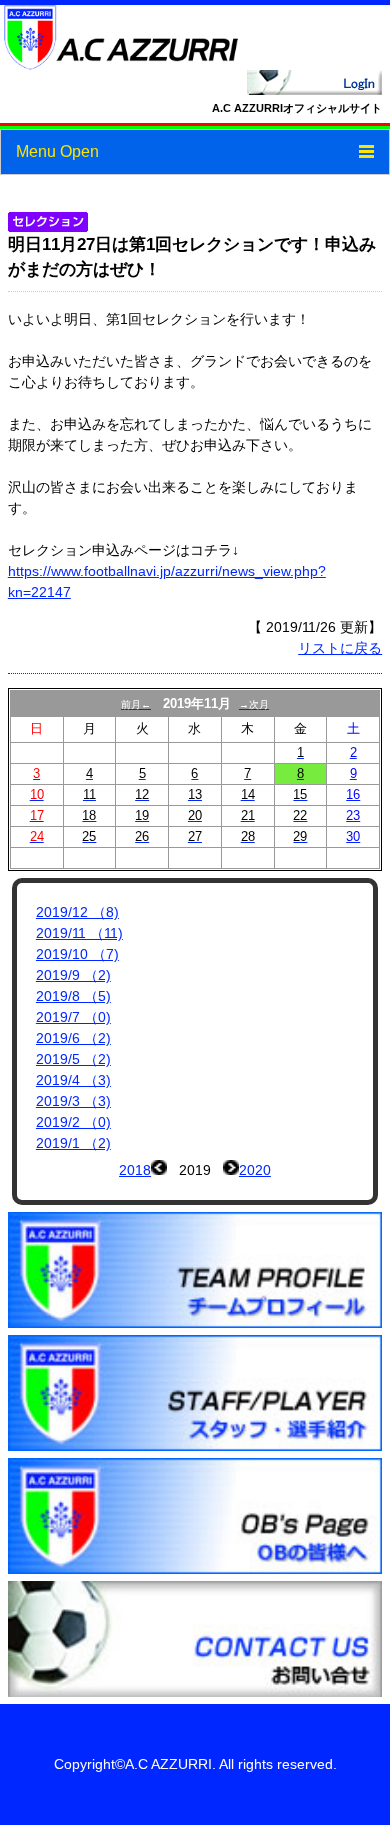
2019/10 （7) (77, 954)
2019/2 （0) (73, 1122)
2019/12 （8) (77, 912)
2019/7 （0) (73, 1017)
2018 (135, 1170)
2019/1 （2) (73, 1143)
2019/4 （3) (73, 1080)
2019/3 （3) (73, 1101)
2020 (255, 1170)
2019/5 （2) (73, 1059)
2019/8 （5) (73, 996)
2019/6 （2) (73, 1038)
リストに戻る (340, 648)
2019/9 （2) (73, 975)
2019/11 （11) (79, 933)
